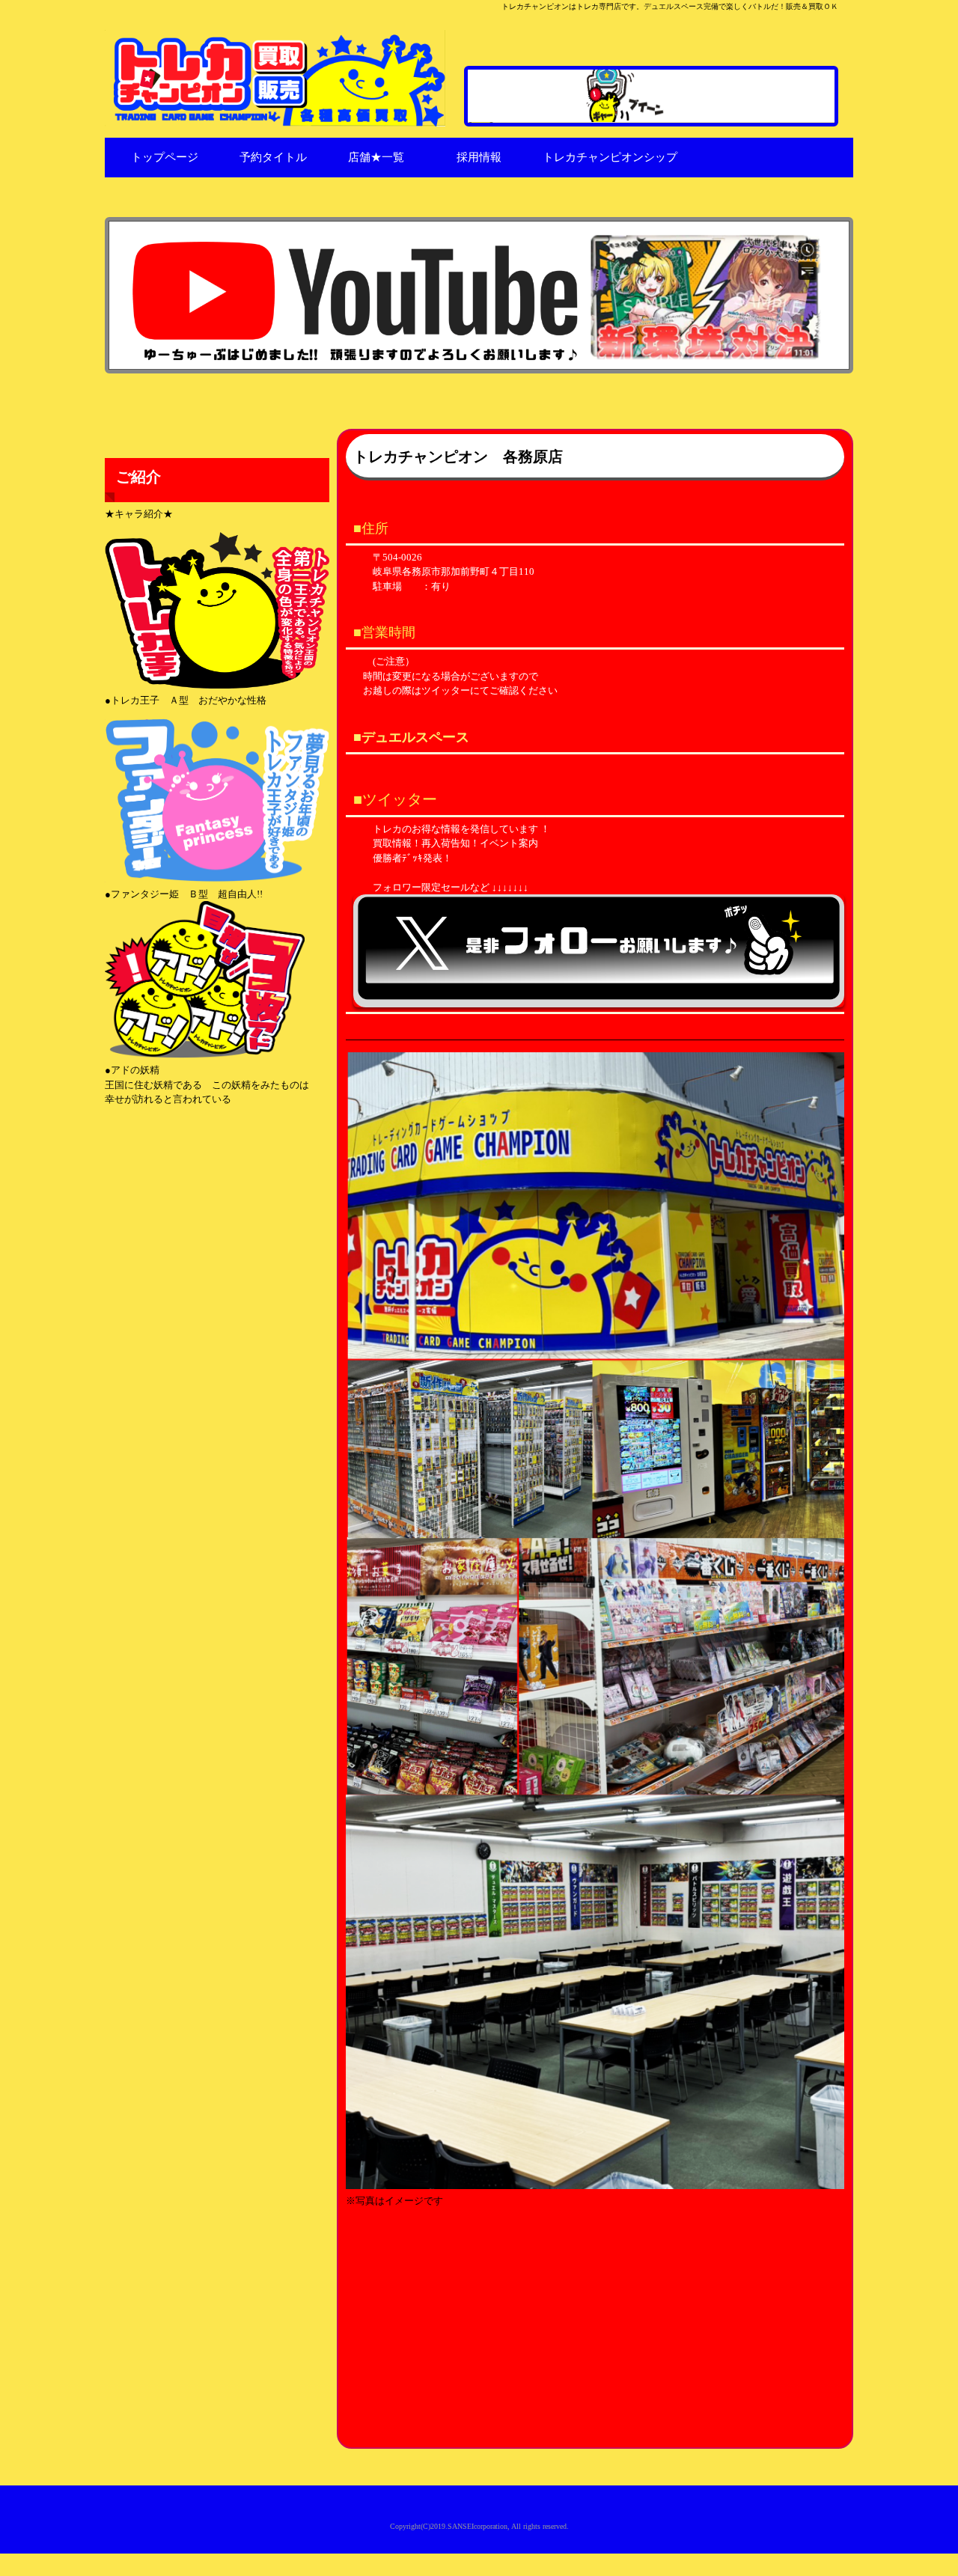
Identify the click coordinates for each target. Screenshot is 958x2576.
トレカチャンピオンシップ (610, 157)
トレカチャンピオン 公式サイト (279, 78)
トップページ (165, 157)
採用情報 (479, 157)
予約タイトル (273, 157)
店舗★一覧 (376, 157)
